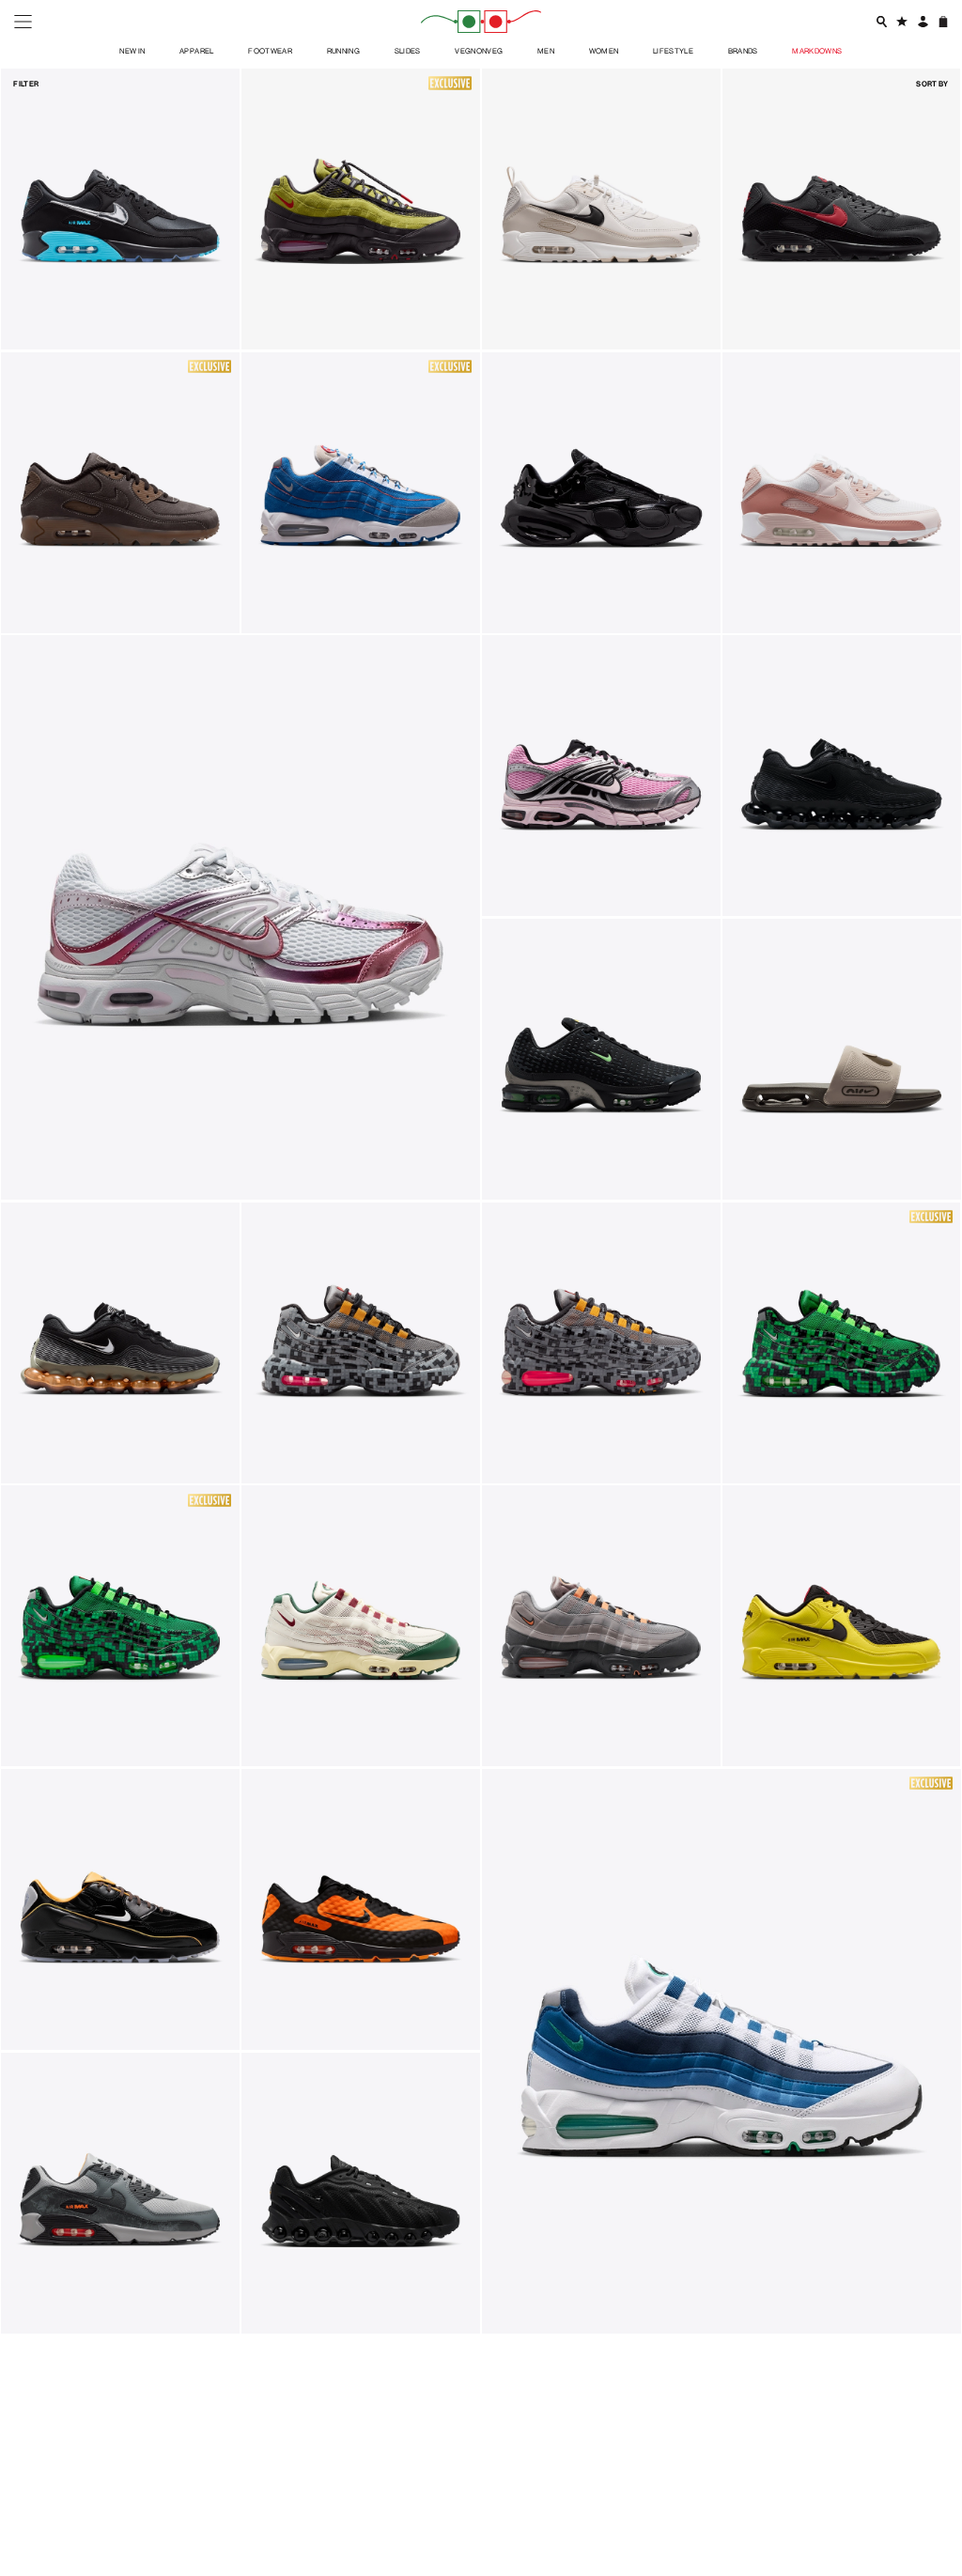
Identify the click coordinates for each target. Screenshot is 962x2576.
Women (604, 50)
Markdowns (817, 50)
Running (344, 50)
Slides (408, 50)
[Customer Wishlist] (901, 21)
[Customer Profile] (922, 21)
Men (546, 50)
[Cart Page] (943, 21)
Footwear (270, 50)
